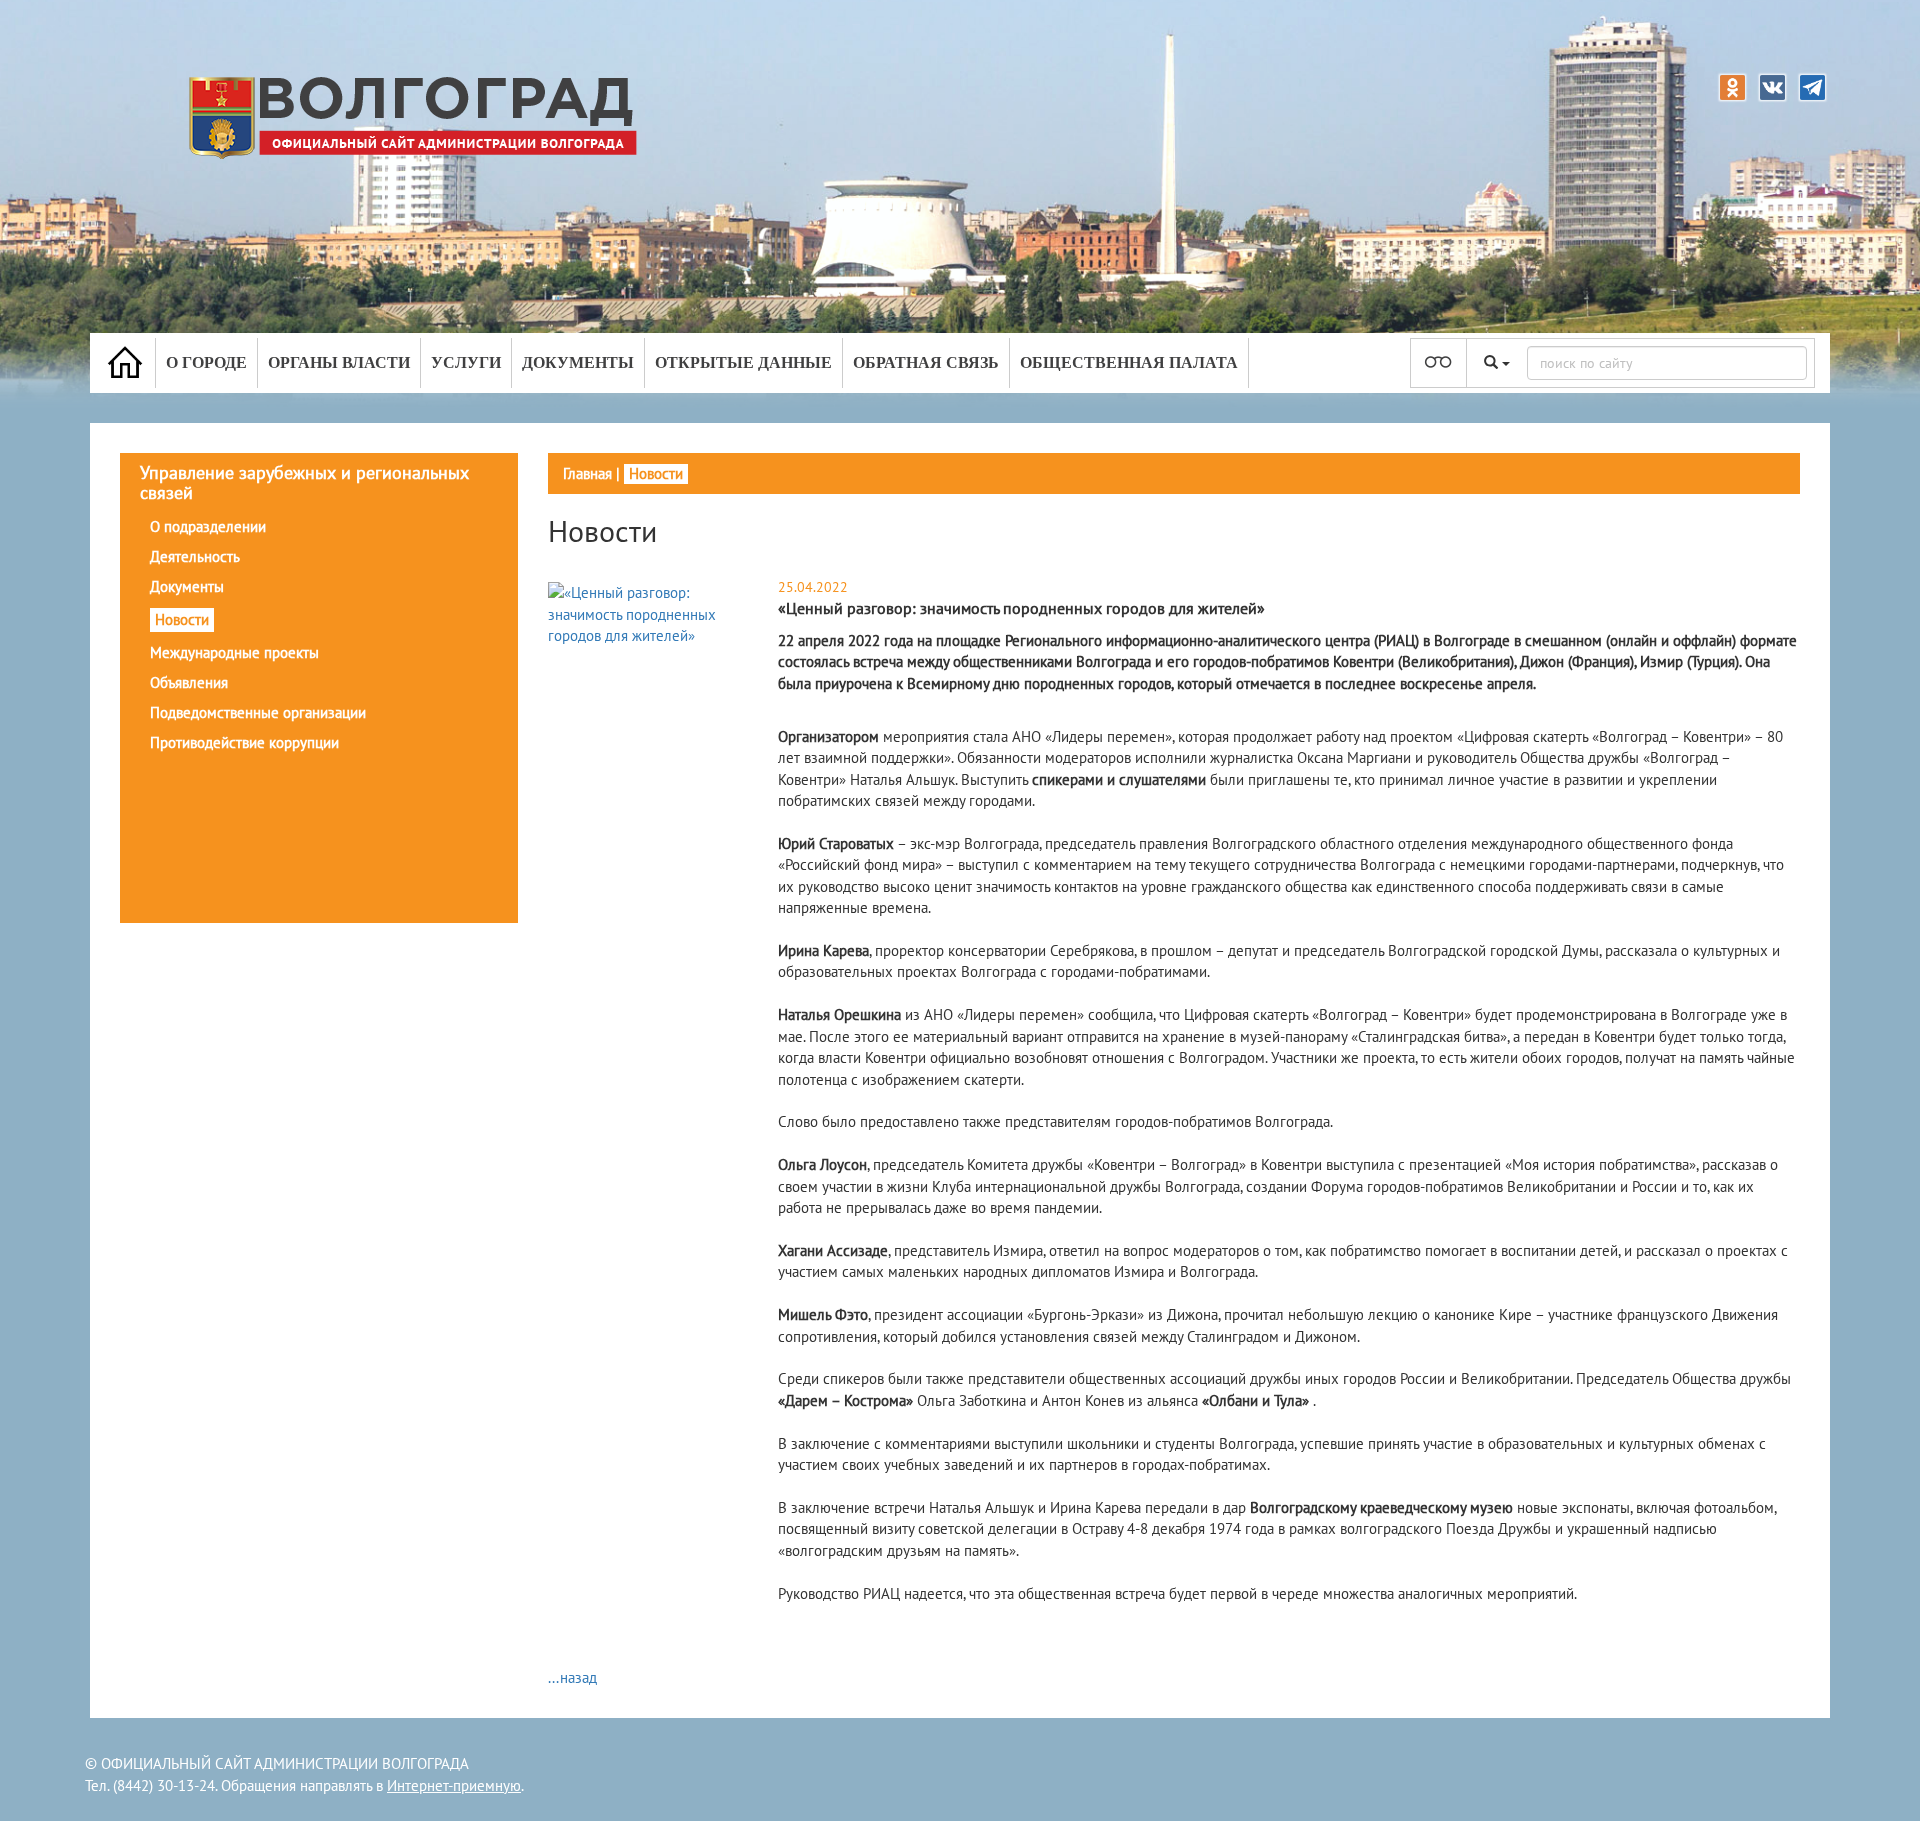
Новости (182, 619)
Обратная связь (926, 362)
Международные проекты (234, 652)
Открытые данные (743, 362)
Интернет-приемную (454, 1785)
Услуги (466, 362)
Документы (578, 362)
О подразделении (208, 526)
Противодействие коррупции (244, 742)
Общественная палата (1129, 362)
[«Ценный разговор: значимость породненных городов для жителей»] (648, 614)
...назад (572, 1677)
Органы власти (339, 362)
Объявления (189, 682)
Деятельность (195, 556)
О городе (206, 362)
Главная (587, 473)
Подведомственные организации (258, 712)
